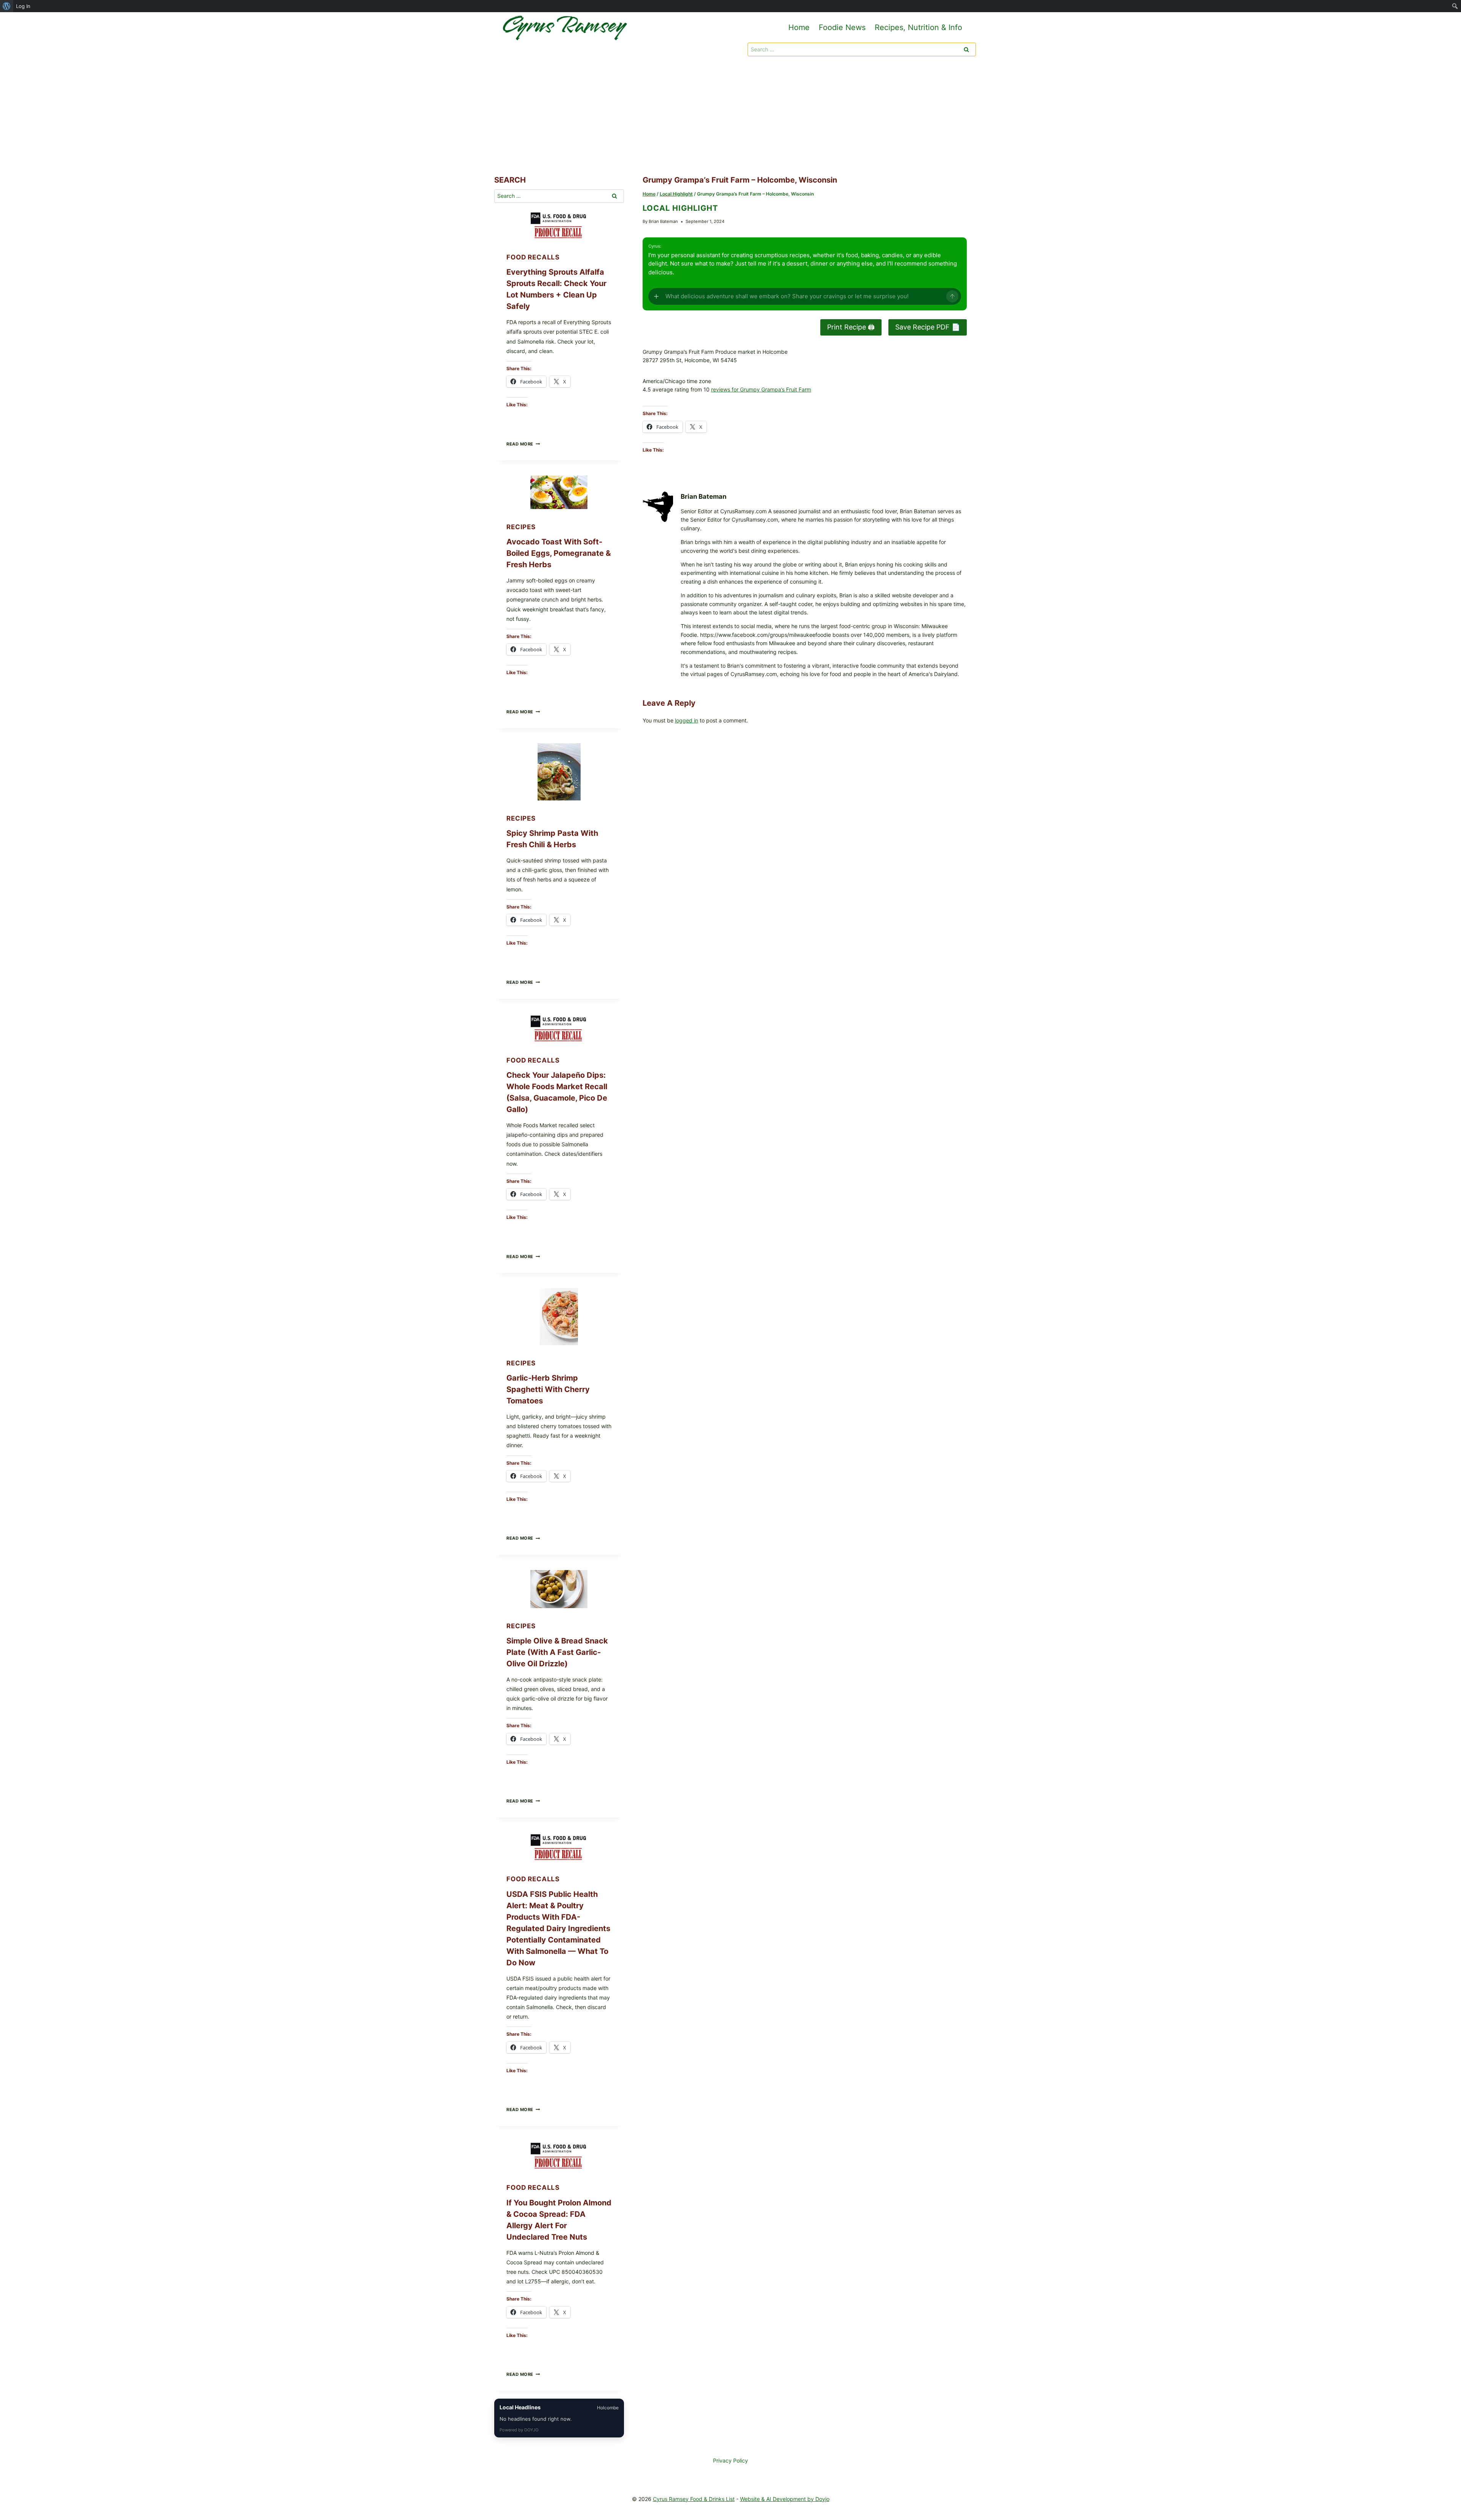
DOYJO (531, 2430)
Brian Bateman (663, 221)
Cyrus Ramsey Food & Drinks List (694, 2499)
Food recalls (533, 257)
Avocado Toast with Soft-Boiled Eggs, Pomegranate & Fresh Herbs (559, 553)
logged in (687, 720)
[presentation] (559, 225)
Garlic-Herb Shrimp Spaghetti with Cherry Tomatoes (548, 1389)
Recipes (521, 527)
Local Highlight (680, 208)
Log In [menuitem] (23, 6)
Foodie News (842, 27)
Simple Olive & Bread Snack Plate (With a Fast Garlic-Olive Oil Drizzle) (557, 1652)
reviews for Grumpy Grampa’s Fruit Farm (761, 389)
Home (799, 27)
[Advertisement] (730, 117)
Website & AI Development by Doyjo (785, 2499)
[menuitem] (7, 6)
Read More (523, 444)
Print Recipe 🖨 (851, 327)
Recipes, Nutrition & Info (918, 27)
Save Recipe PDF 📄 (928, 327)
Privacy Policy (730, 2460)
